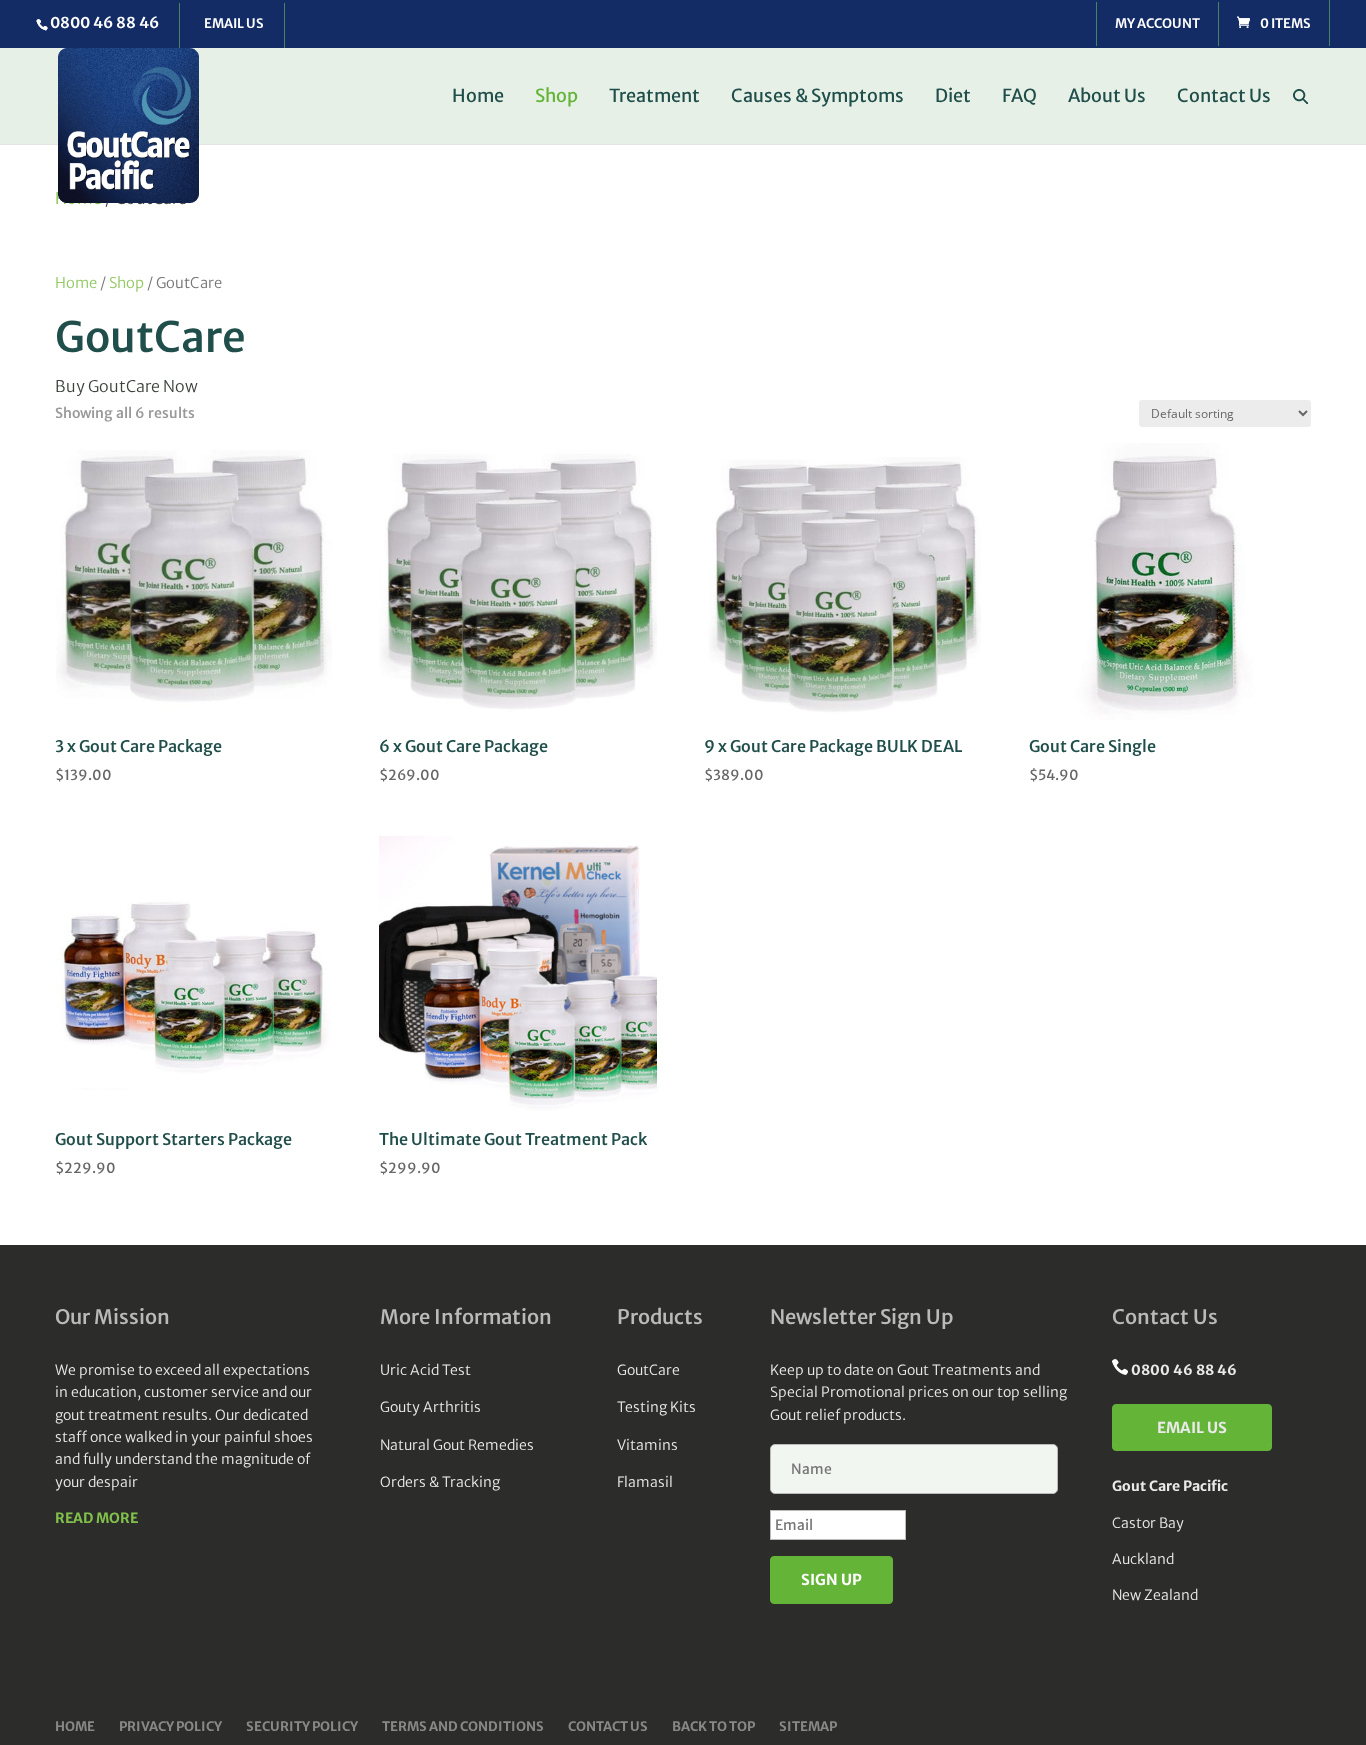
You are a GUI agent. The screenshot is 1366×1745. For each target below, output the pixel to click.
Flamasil (645, 1482)
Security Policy (302, 1726)
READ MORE (96, 1518)
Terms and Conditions (463, 1726)
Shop (556, 98)
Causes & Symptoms (817, 98)
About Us (1107, 98)
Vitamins (647, 1445)
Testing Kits (656, 1407)
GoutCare (648, 1370)
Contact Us (1224, 98)
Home (478, 98)
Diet (953, 98)
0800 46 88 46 (104, 22)
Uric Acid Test (425, 1370)
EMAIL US (1192, 1427)
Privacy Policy (170, 1726)
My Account (1157, 24)
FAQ (1019, 98)
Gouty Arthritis (430, 1407)
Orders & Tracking (440, 1482)
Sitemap (808, 1726)
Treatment (654, 98)
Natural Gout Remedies (457, 1445)
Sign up (831, 1579)
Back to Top (713, 1726)
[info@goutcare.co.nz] (232, 25)
